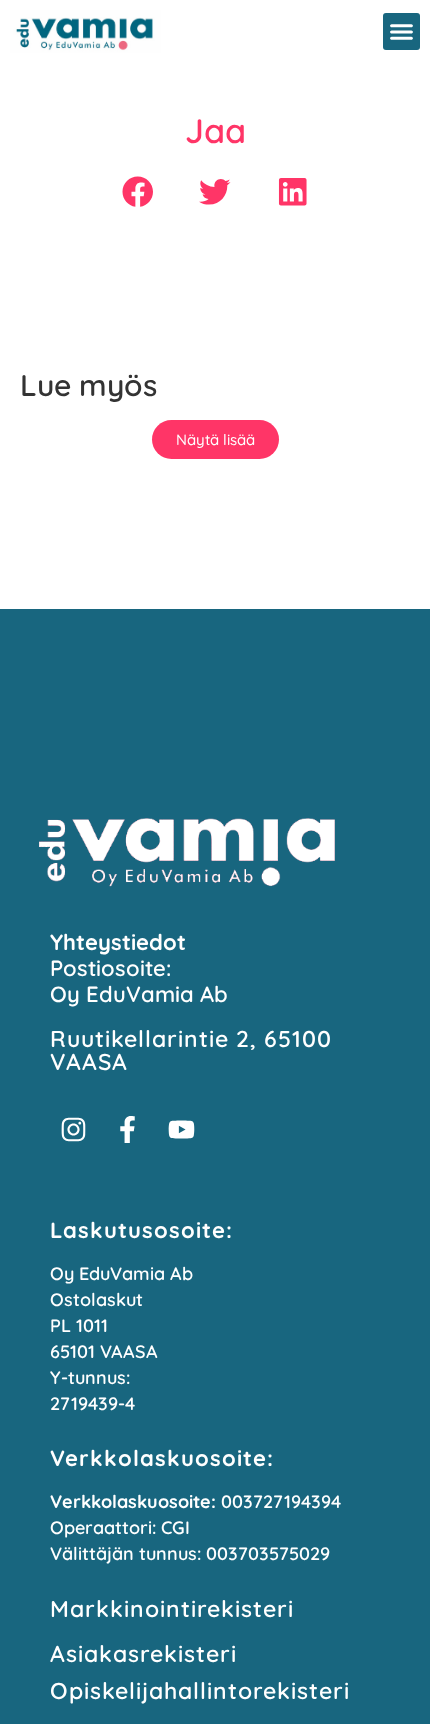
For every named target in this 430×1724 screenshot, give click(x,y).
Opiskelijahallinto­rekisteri (200, 1690)
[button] (402, 32)
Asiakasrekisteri (143, 1653)
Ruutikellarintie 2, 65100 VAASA (191, 1050)
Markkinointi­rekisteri (172, 1608)
